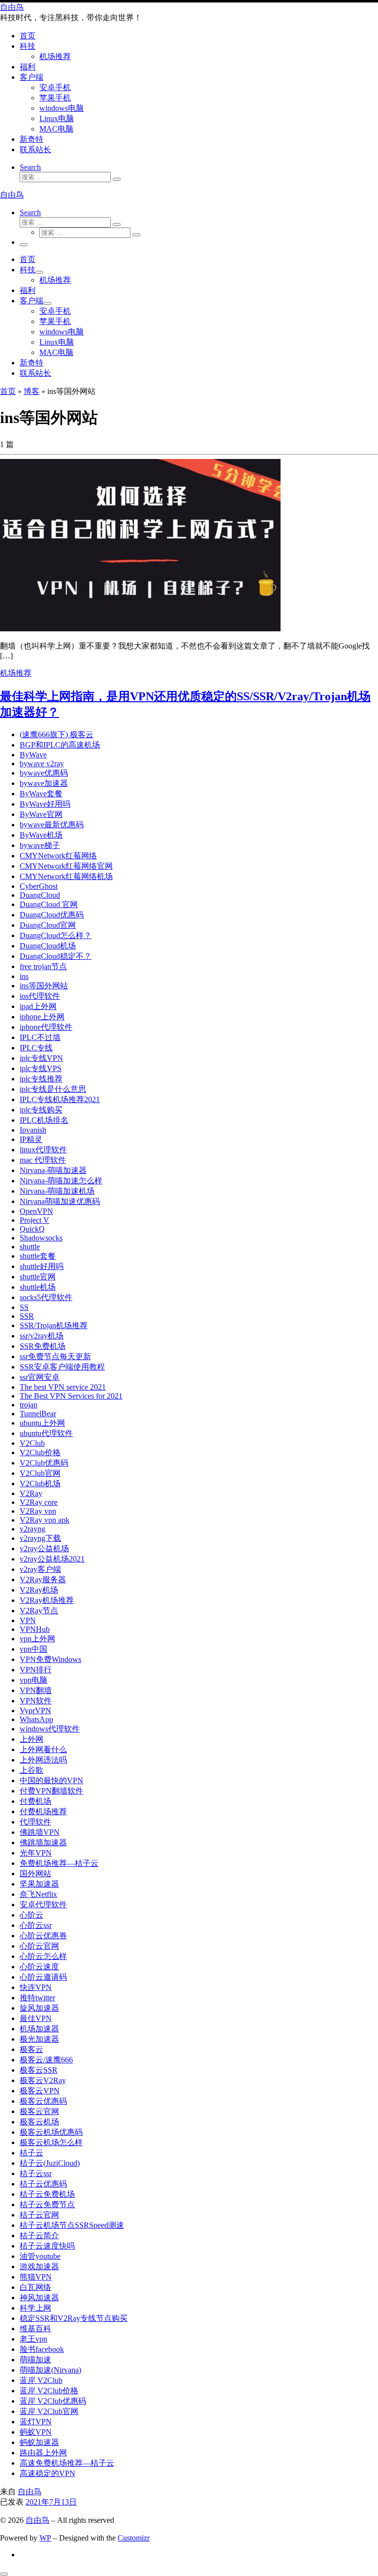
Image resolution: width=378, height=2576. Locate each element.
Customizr (134, 2538)
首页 (8, 391)
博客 (31, 391)
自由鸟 (30, 2492)
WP (45, 2538)
